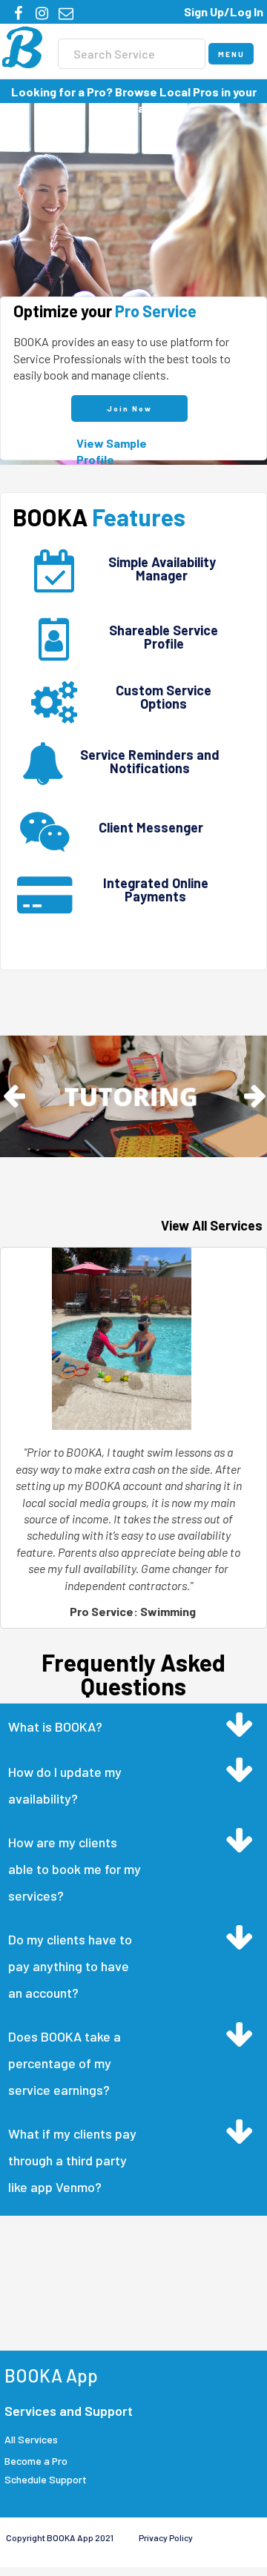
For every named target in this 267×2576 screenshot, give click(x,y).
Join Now (129, 408)
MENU (231, 54)
